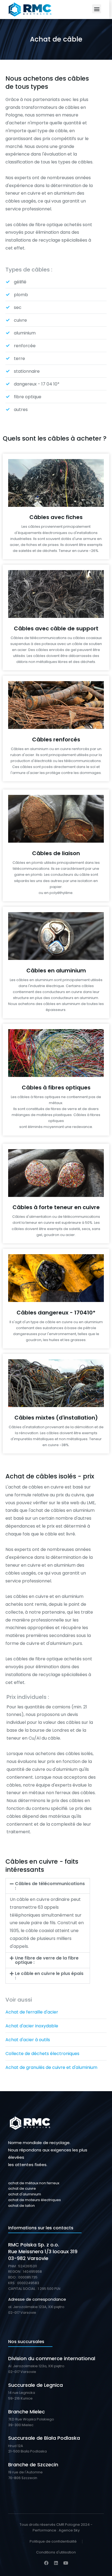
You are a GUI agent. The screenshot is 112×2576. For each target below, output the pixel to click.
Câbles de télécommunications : (50, 1886)
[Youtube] (66, 2563)
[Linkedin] (56, 2563)
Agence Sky (69, 2530)
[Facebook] (46, 2563)
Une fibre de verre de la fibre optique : (47, 1960)
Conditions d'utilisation (56, 2552)
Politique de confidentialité (53, 2541)
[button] (97, 9)
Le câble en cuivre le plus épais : (49, 1976)
